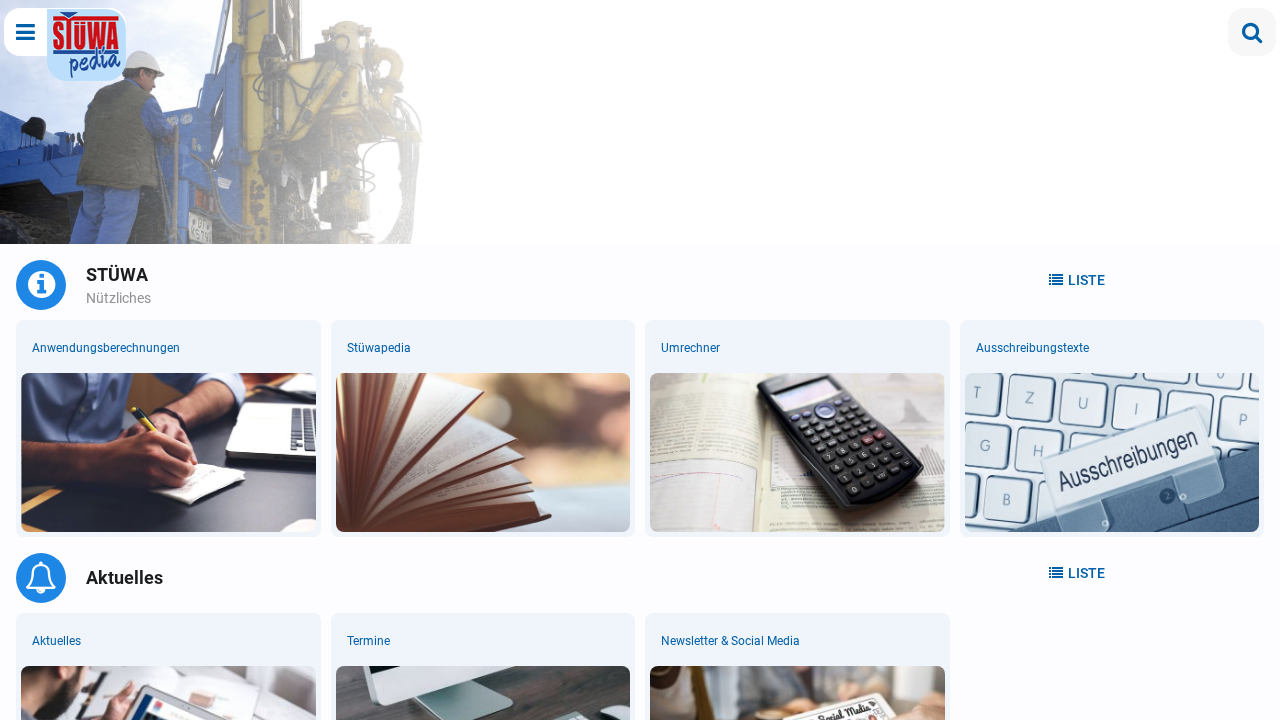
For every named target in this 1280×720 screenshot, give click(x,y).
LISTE (1086, 280)
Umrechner (690, 348)
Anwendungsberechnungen (106, 348)
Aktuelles (56, 641)
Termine (368, 641)
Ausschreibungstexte (1032, 348)
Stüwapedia (379, 348)
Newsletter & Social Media (730, 641)
